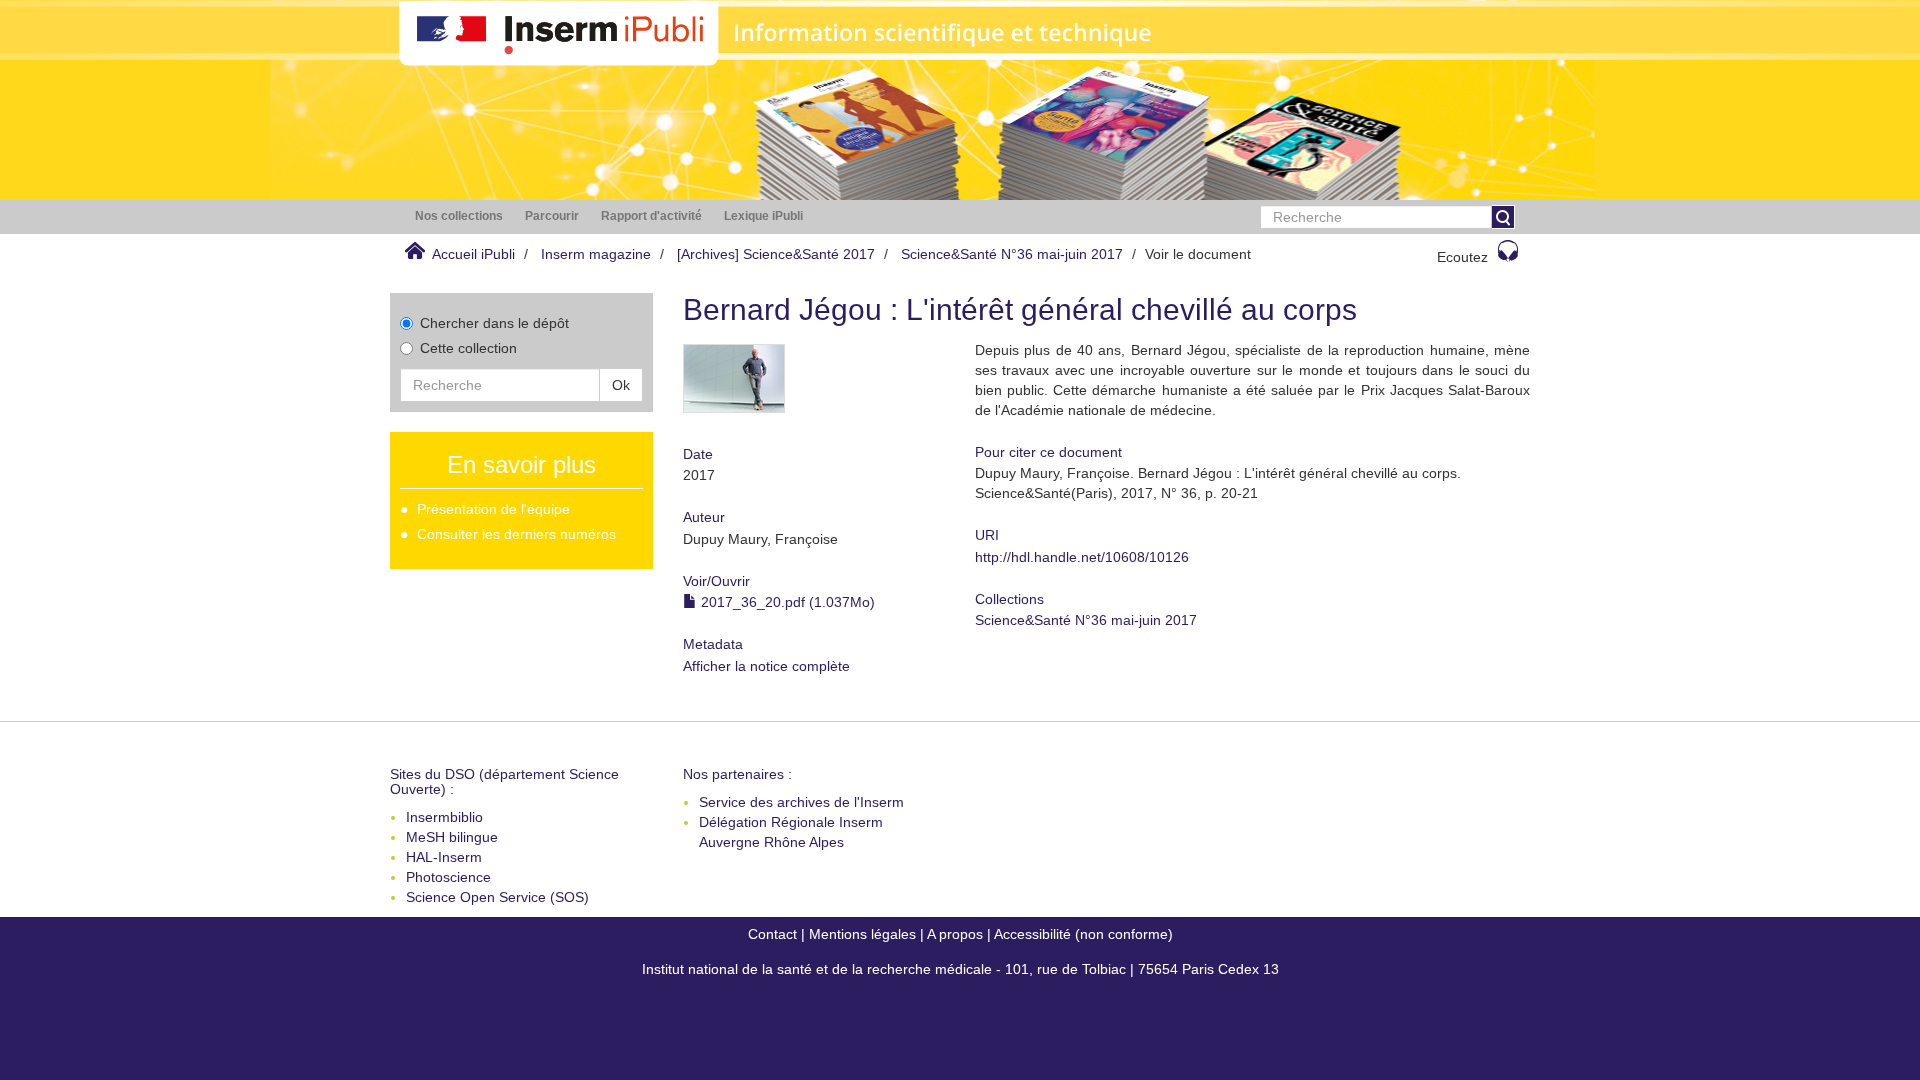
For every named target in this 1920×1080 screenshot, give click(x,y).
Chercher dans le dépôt (494, 323)
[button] (459, 216)
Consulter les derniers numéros (516, 534)
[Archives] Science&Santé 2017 (776, 254)
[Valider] (1503, 217)
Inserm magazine (596, 254)
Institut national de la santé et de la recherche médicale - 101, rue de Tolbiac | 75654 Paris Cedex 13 (960, 969)
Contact (772, 934)
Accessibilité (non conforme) (1083, 934)
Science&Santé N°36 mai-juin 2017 (1012, 254)
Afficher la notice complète (766, 666)
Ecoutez (1462, 257)
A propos (955, 934)
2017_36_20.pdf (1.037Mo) (786, 602)
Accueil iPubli (473, 254)
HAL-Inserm (444, 857)
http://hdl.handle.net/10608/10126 (1082, 557)
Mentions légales (862, 934)
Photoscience (448, 877)
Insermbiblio (444, 817)
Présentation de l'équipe (493, 509)
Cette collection (468, 348)
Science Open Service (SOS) (497, 897)
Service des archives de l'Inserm (801, 802)
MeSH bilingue (452, 837)
